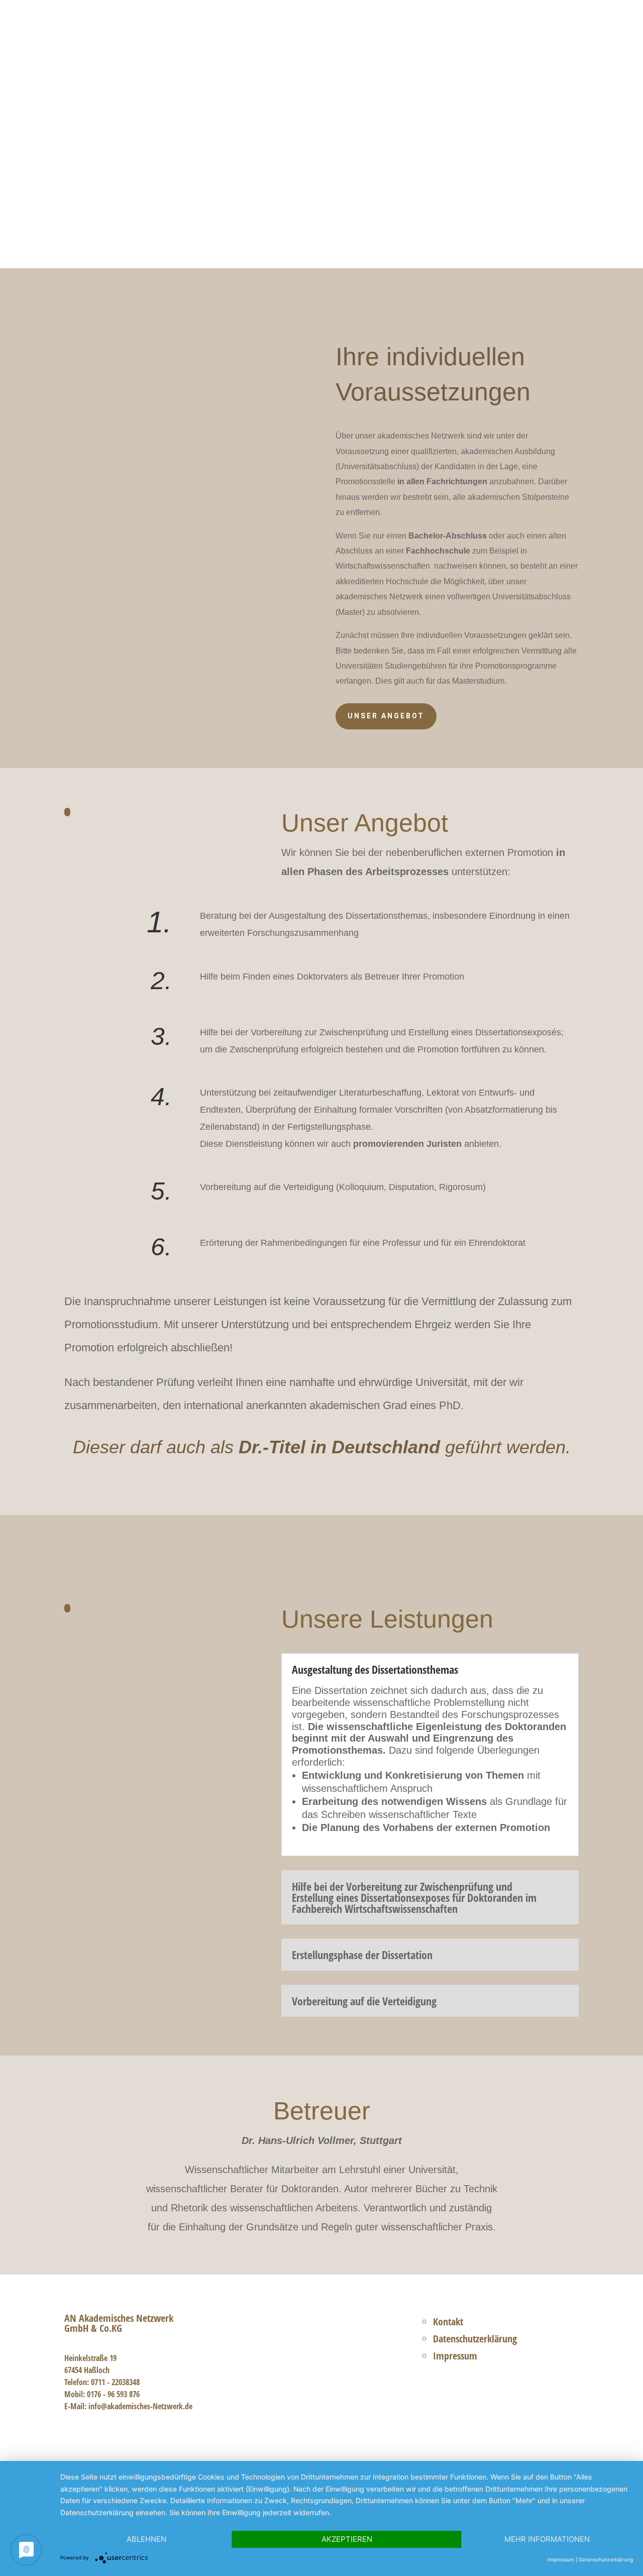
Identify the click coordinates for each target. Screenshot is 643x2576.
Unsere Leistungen (234, 218)
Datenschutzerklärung (475, 2339)
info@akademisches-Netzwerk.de (140, 2406)
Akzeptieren (347, 2539)
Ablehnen (146, 2539)
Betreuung (516, 31)
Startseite (366, 31)
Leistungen (462, 31)
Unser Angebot (115, 218)
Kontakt (564, 31)
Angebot (413, 31)
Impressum (455, 2356)
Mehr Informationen (547, 2539)
